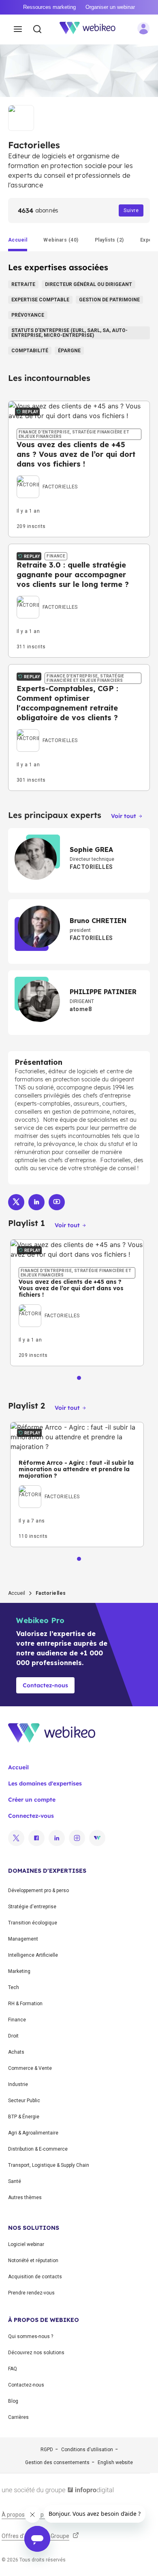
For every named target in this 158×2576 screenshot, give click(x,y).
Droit (13, 2036)
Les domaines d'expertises (45, 1783)
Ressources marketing (49, 7)
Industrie (18, 2084)
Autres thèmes (25, 2197)
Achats (16, 2052)
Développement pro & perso (38, 1890)
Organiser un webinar (110, 7)
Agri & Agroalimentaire (33, 2133)
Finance (17, 2020)
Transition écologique (33, 1923)
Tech (14, 1987)
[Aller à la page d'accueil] (92, 29)
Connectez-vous (31, 1816)
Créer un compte (32, 1800)
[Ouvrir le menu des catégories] (18, 29)
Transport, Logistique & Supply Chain (49, 2165)
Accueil (17, 1593)
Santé (15, 2181)
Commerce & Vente (30, 2068)
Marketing (19, 1971)
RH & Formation (25, 2004)
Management (23, 1939)
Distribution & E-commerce (38, 2149)
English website (115, 2462)
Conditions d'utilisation (87, 2450)
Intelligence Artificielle (33, 1955)
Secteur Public (24, 2101)
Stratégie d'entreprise (32, 1907)
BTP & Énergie (24, 2117)
